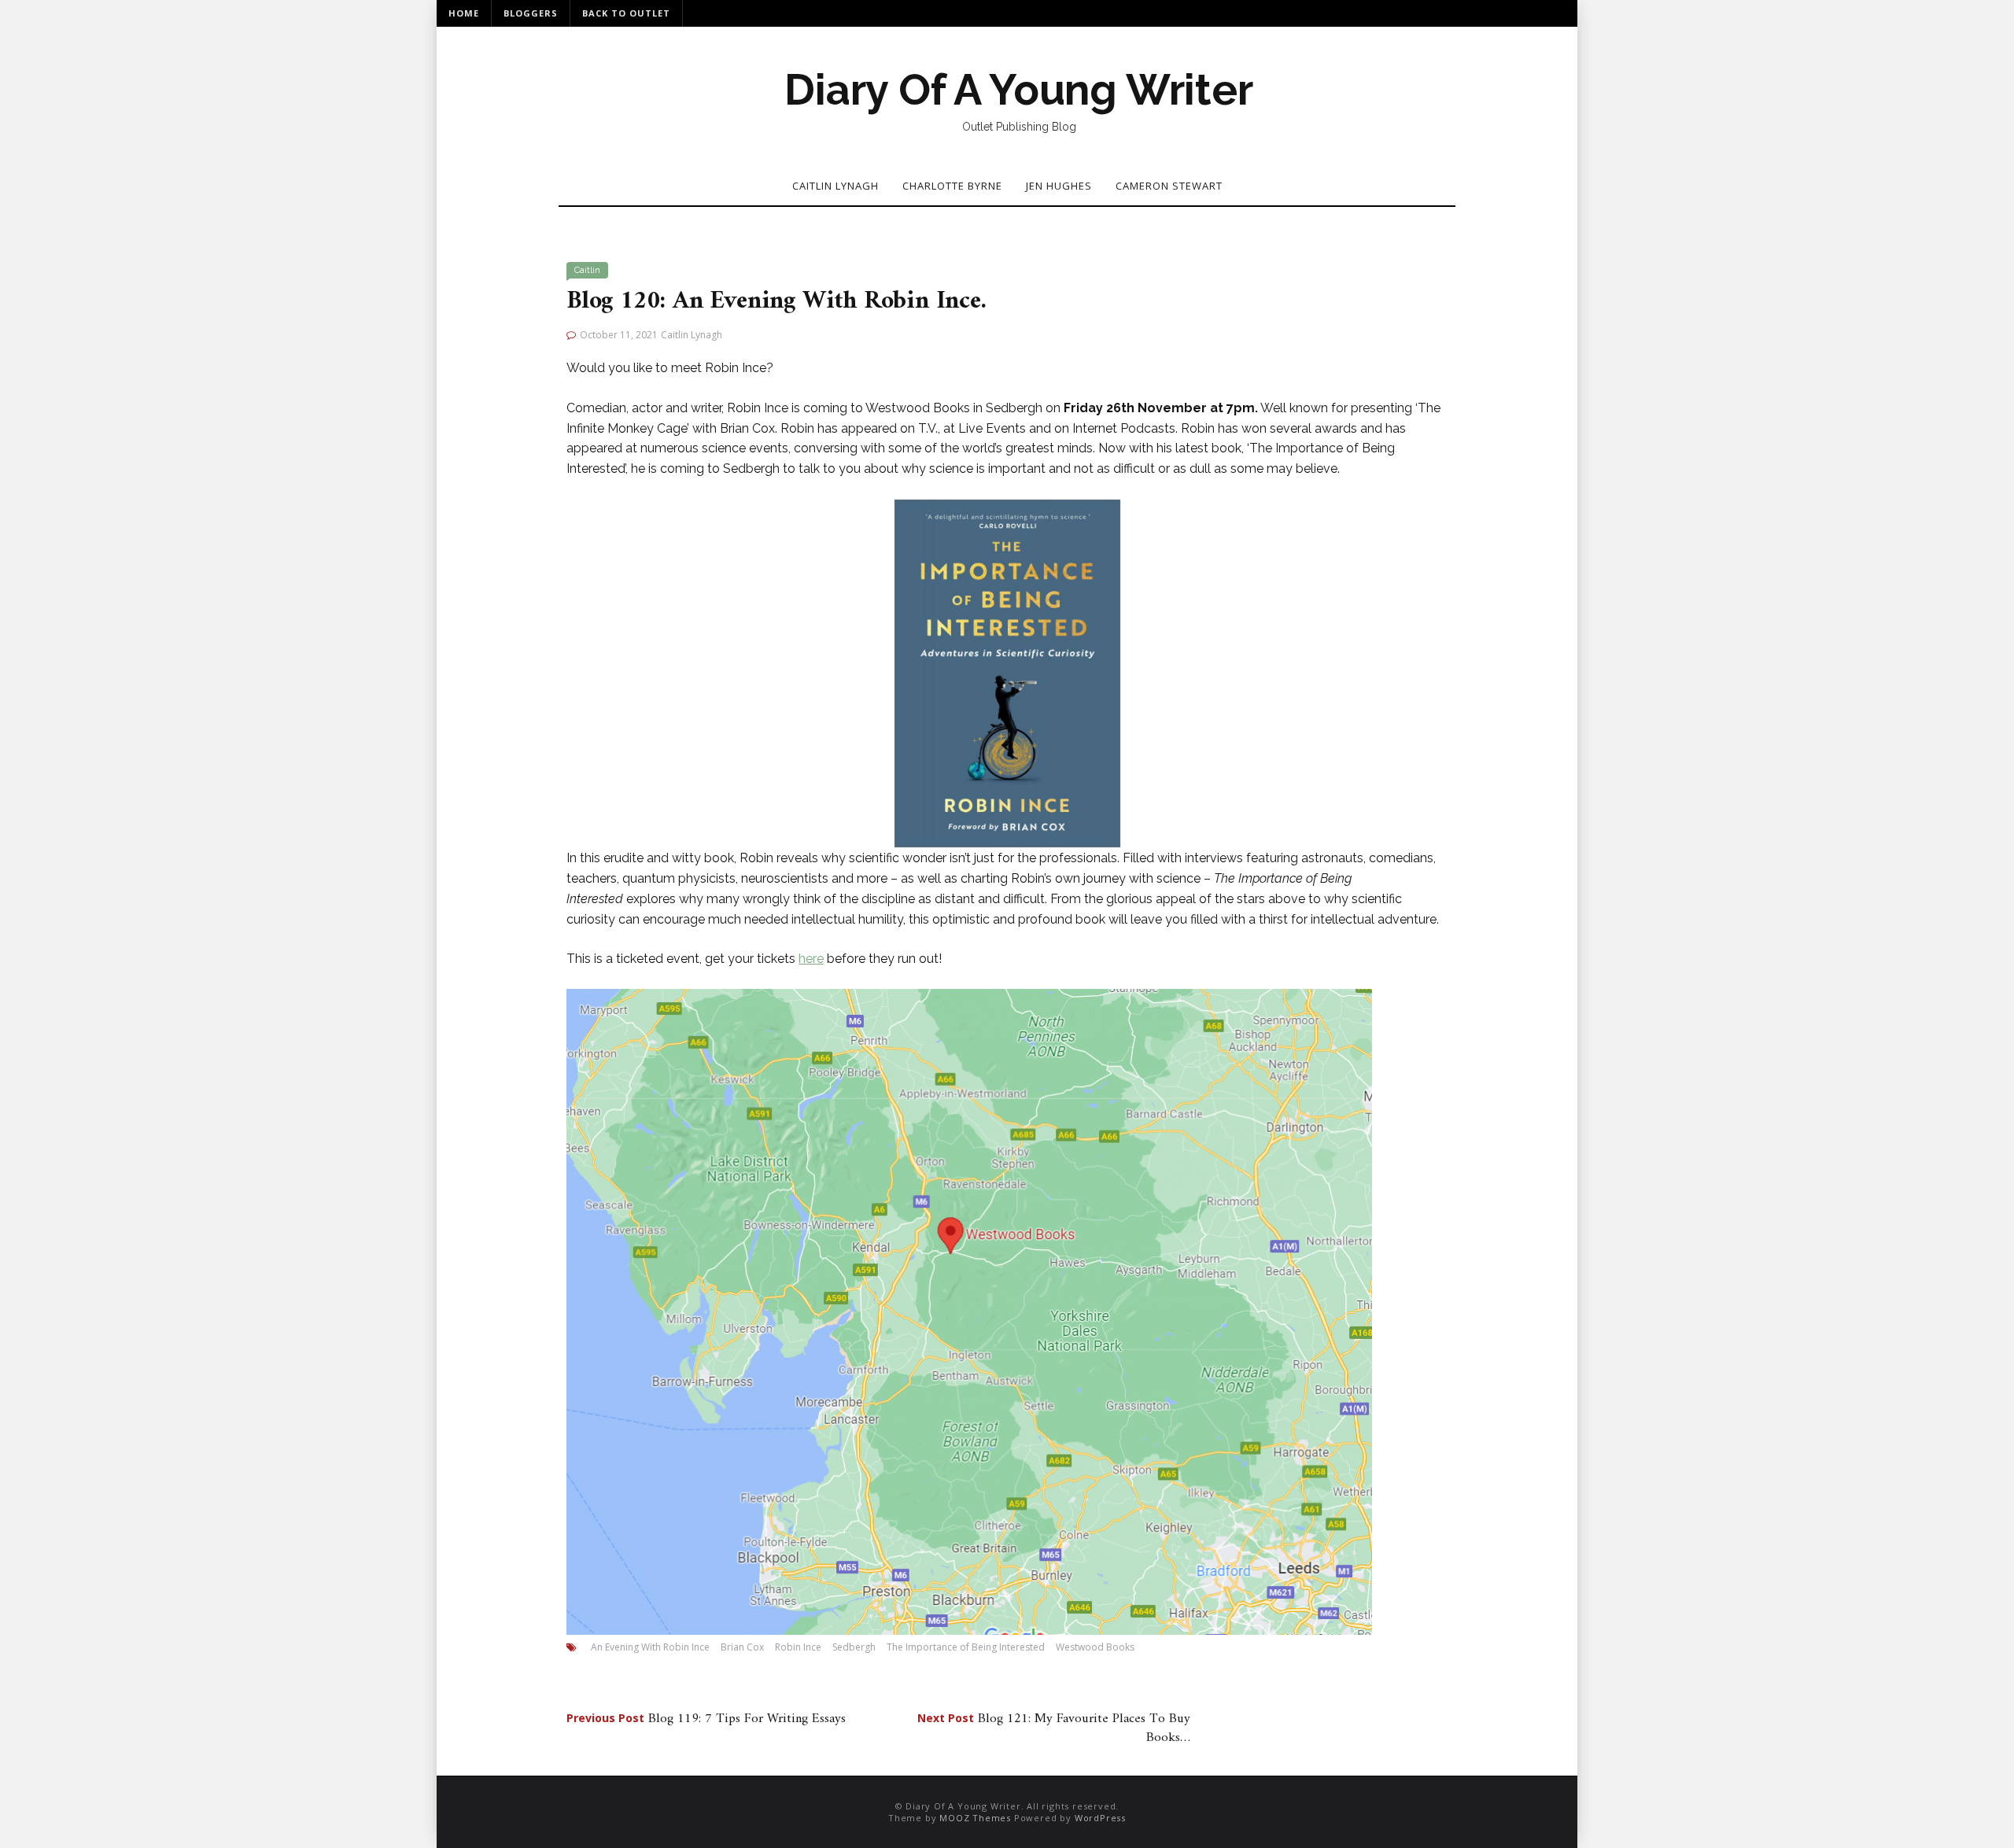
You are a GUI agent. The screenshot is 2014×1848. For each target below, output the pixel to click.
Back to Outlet (626, 13)
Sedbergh (854, 1647)
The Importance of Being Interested (966, 1647)
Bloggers (531, 13)
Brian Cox (742, 1647)
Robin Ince (798, 1647)
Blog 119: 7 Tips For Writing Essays (706, 1719)
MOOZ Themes (975, 1818)
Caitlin (587, 270)
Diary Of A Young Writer (1018, 90)
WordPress (1100, 1818)
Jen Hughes (1059, 186)
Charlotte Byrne (952, 186)
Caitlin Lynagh (835, 186)
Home (464, 13)
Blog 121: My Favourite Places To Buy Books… (1054, 1728)
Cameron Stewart (1169, 186)
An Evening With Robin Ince (650, 1647)
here (811, 959)
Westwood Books (1095, 1647)
